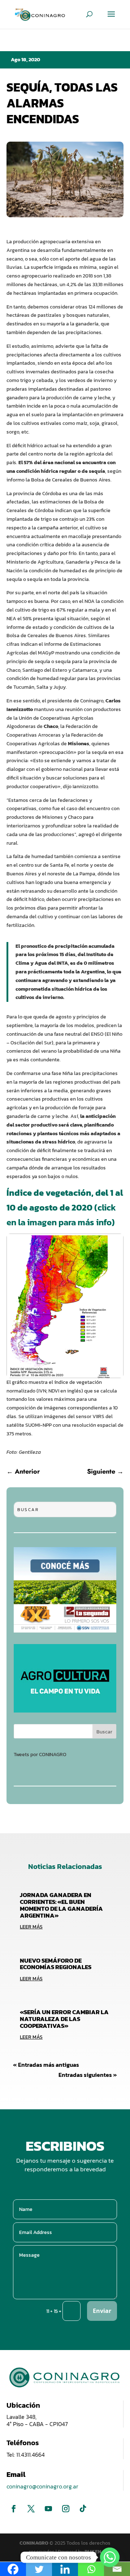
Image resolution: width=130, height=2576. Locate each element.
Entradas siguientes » (88, 2075)
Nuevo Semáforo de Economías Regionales (56, 1964)
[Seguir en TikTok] (83, 2509)
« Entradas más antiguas (46, 2065)
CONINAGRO (34, 2543)
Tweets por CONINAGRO (40, 1755)
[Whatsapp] (110, 2557)
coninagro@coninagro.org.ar (42, 2486)
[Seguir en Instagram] (66, 2509)
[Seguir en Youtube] (48, 2509)
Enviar (102, 2311)
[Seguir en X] (31, 2509)
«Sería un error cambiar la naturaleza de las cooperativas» (64, 2019)
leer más (31, 1927)
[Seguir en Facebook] (14, 2509)
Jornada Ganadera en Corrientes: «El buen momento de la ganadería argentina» (61, 1905)
